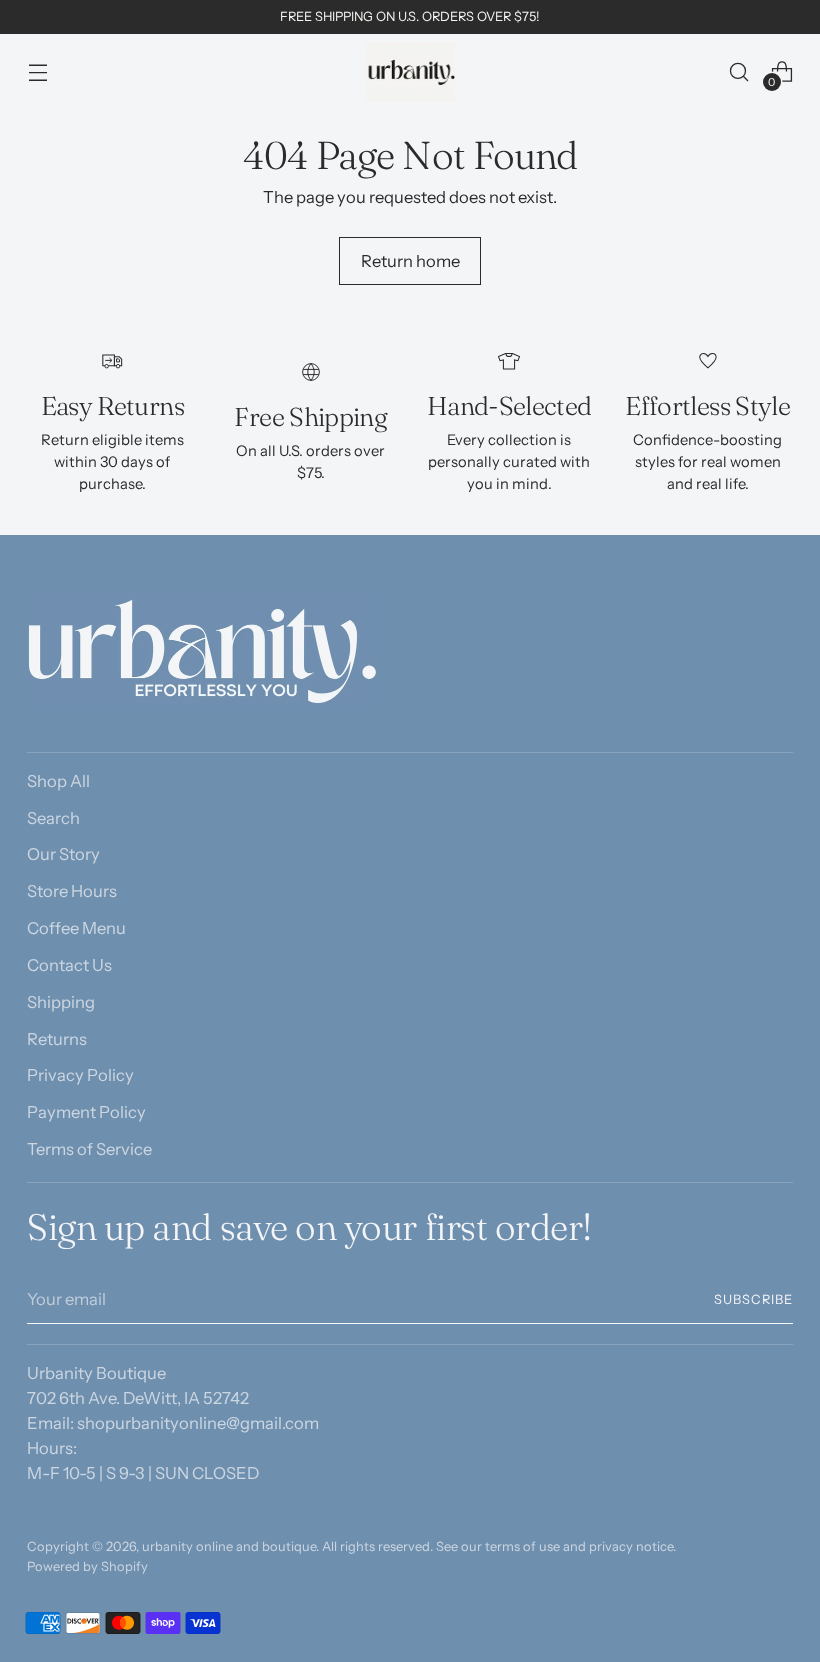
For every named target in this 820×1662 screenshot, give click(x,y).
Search (53, 818)
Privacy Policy (80, 1075)
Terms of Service (89, 1149)
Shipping (61, 1002)
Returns (57, 1039)
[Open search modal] (739, 71)
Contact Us (69, 965)
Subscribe (753, 1299)
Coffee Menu (76, 928)
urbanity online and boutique (229, 1546)
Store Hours (72, 891)
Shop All (58, 781)
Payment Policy (86, 1112)
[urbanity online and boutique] (410, 72)
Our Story (63, 854)
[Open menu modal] (37, 71)
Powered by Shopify (87, 1566)
